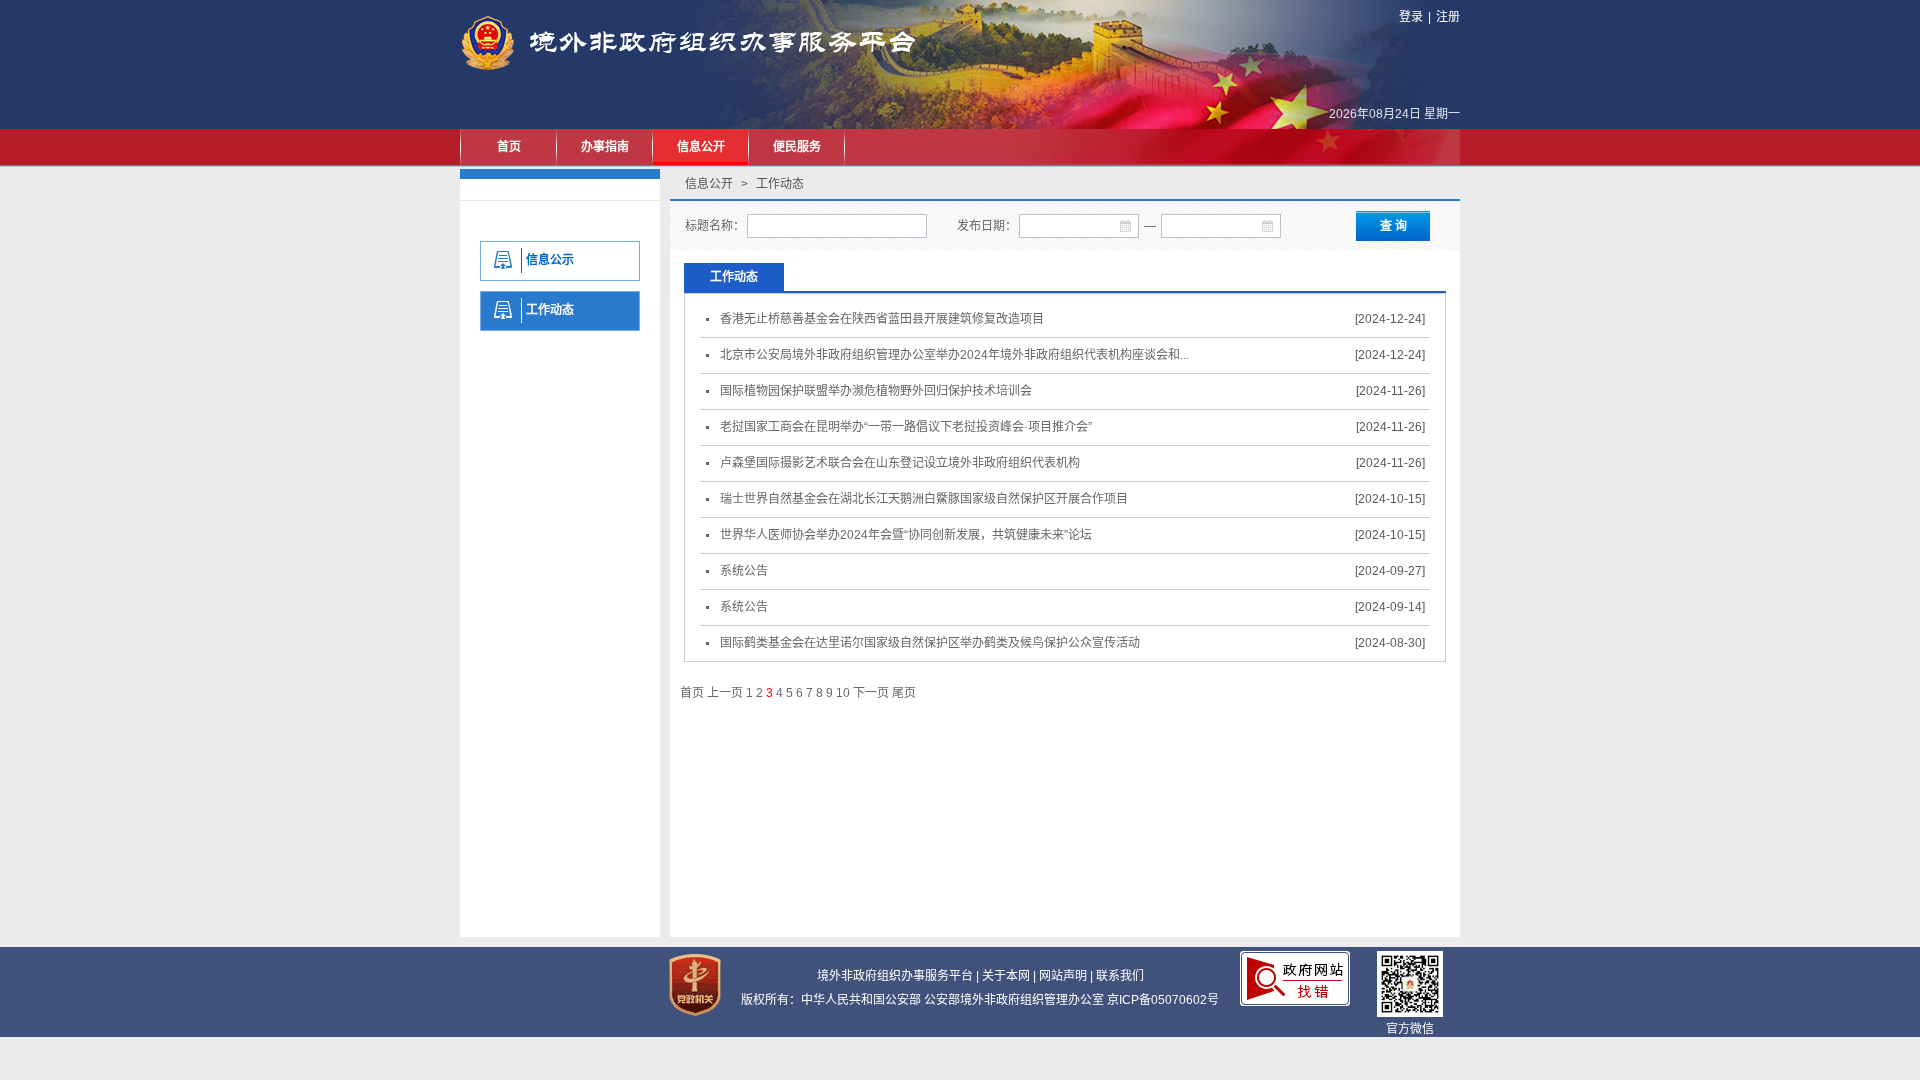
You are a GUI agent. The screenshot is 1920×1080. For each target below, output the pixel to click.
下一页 (871, 693)
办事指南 (605, 147)
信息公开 (701, 147)
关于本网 (1006, 976)
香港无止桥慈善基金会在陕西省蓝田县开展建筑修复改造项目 (879, 319)
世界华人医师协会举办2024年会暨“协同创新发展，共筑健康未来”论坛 (903, 535)
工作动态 (734, 277)
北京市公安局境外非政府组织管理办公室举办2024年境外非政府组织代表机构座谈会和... (951, 355)
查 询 (1393, 226)
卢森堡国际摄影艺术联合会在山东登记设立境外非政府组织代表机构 (897, 463)
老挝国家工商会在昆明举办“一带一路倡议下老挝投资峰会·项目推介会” (903, 427)
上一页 (725, 693)
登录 (1411, 17)
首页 (509, 147)
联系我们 (1120, 976)
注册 (1448, 17)
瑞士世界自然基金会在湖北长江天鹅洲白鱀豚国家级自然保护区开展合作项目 (921, 499)
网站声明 (1063, 976)
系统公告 (741, 571)
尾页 (904, 693)
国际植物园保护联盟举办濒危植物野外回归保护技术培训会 (873, 391)
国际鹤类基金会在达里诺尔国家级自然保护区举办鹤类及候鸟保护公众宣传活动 (927, 643)
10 (843, 693)
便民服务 (797, 147)
